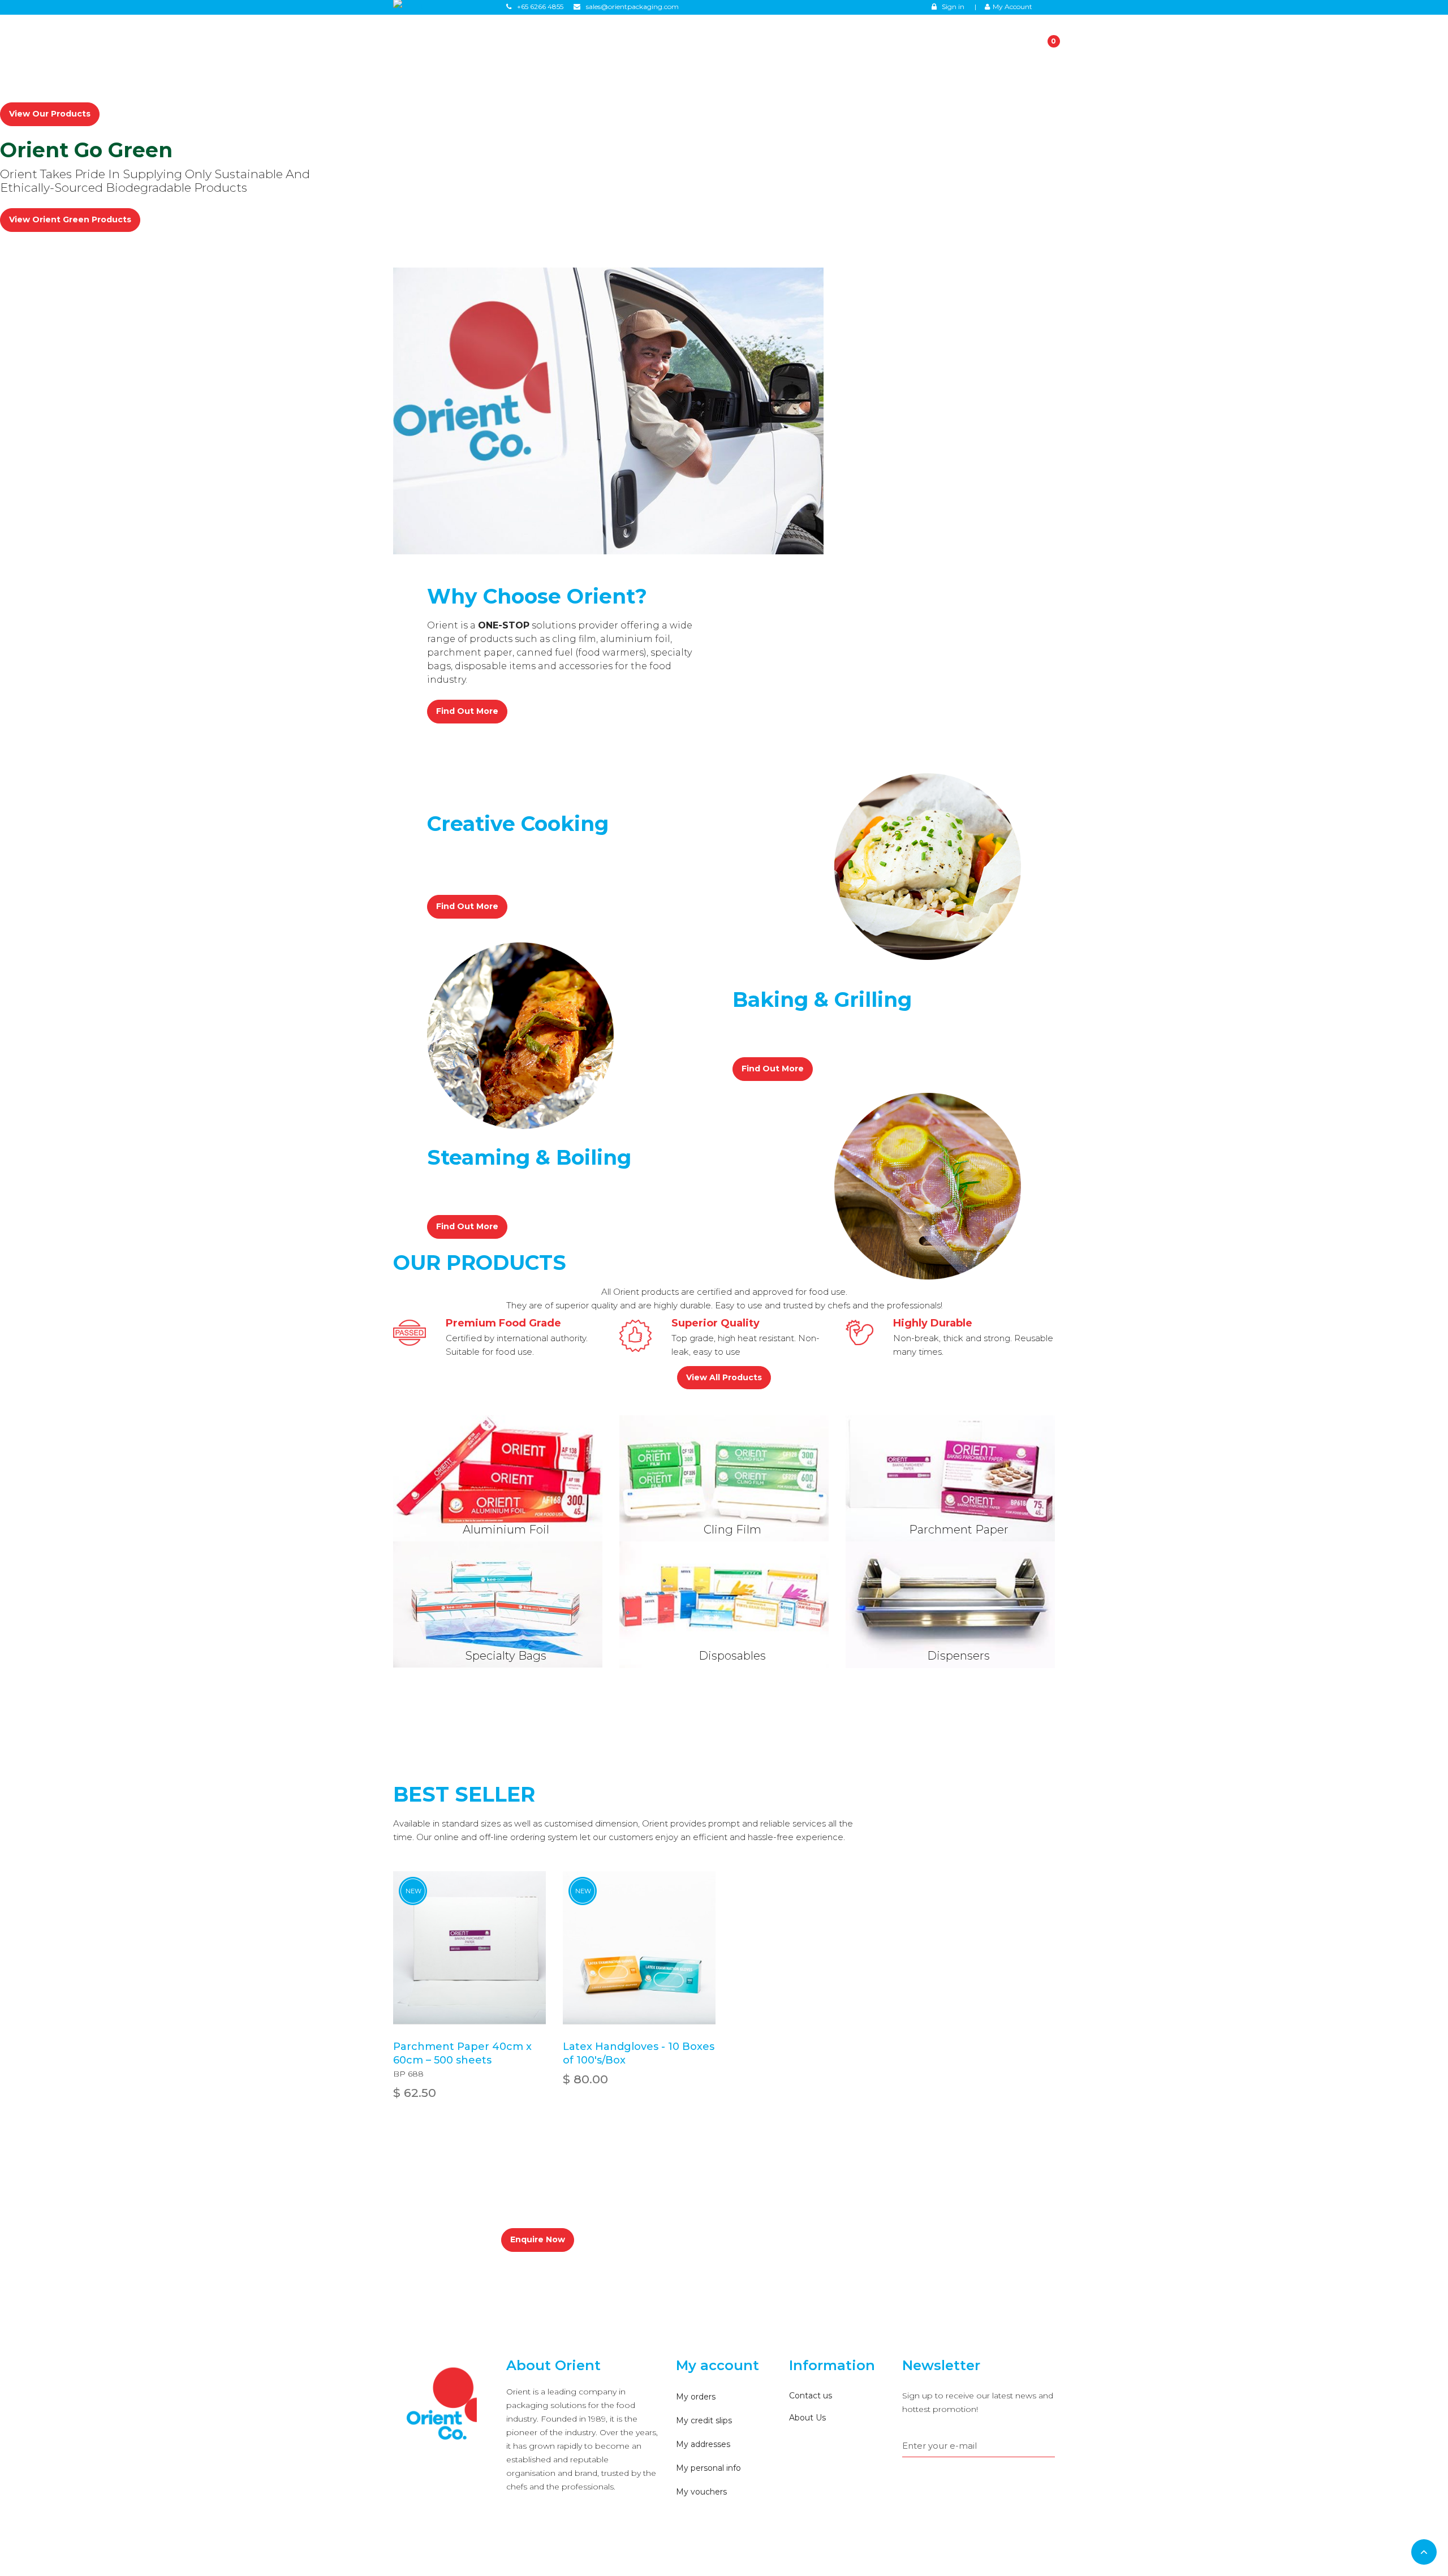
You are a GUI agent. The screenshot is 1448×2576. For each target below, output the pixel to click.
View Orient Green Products (70, 219)
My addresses (703, 2444)
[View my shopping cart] (1039, 42)
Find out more (467, 711)
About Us (807, 2418)
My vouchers (701, 2492)
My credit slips (704, 2420)
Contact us (811, 2396)
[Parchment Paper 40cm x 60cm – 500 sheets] (469, 1948)
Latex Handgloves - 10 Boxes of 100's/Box (639, 2053)
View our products (50, 114)
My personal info (708, 2468)
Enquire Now (538, 2239)
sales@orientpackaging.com (688, 2202)
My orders (696, 2397)
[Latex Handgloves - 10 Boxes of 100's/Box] (639, 1948)
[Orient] (441, 2405)
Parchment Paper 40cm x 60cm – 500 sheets (462, 2053)
